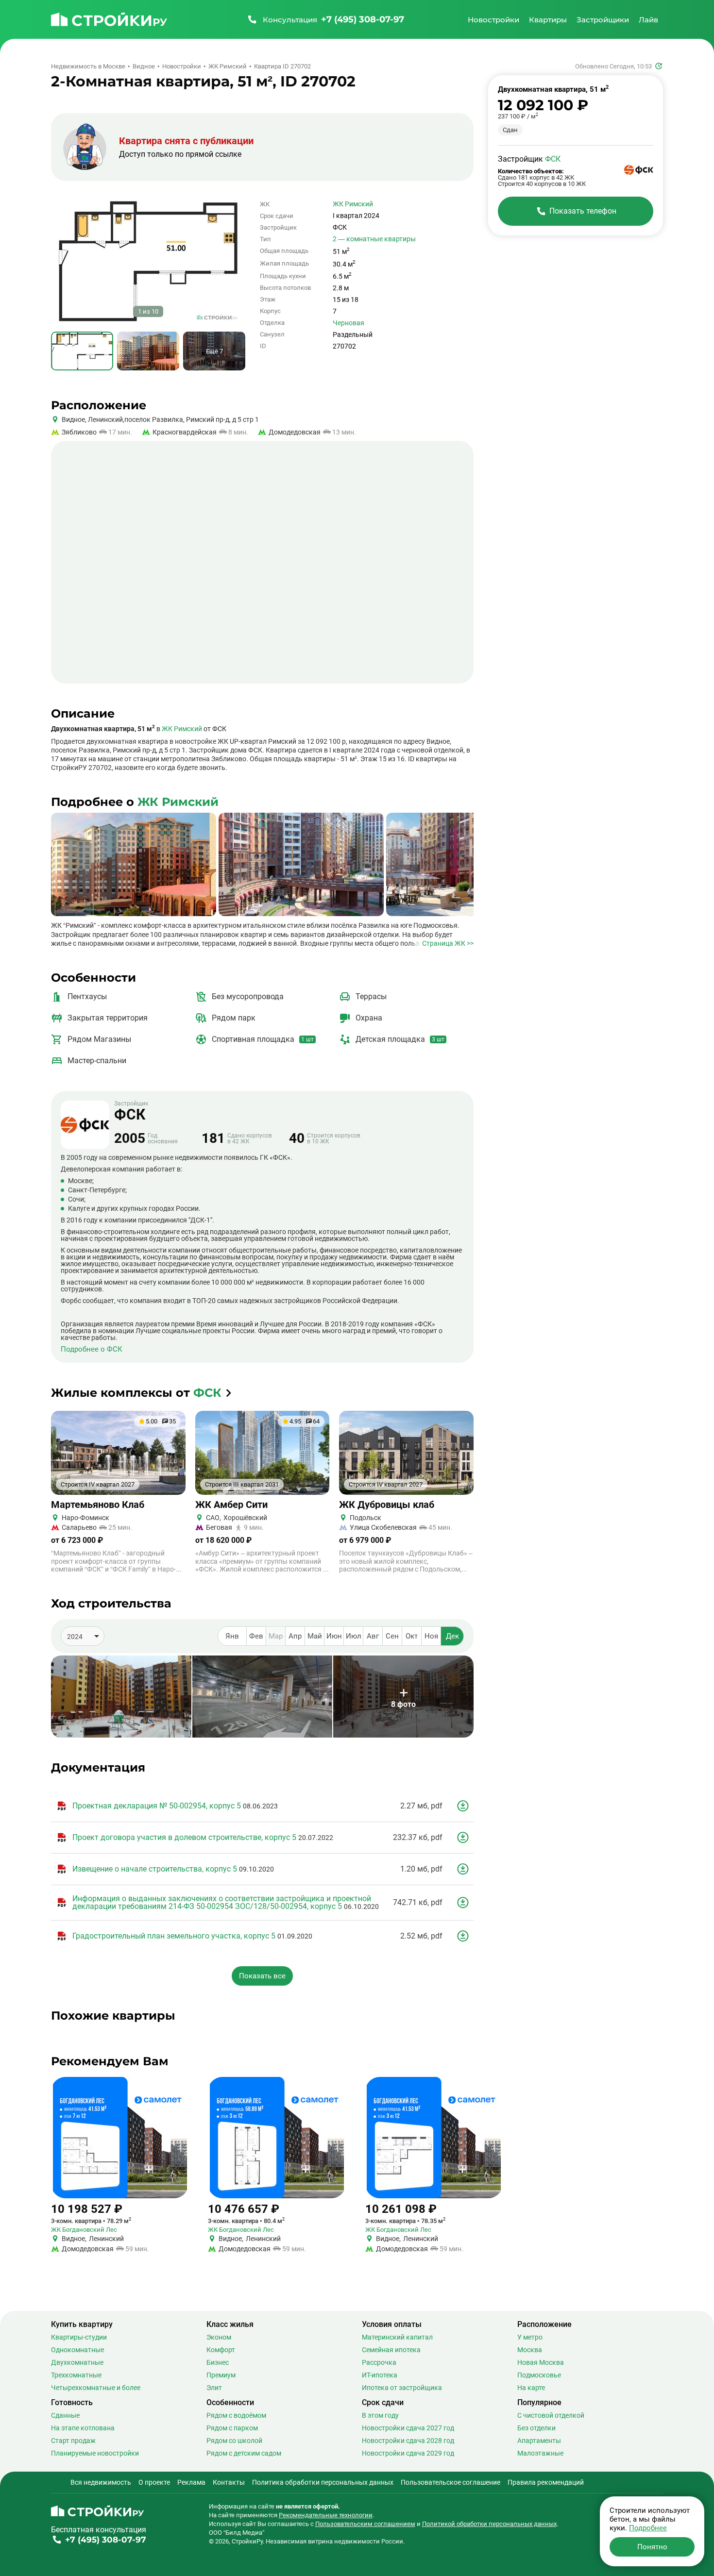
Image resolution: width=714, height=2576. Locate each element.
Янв (232, 1636)
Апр (295, 1636)
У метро (530, 2337)
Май (315, 1636)
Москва (530, 2350)
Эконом (219, 2337)
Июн (334, 1636)
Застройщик (131, 1111)
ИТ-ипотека (380, 2375)
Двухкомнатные (77, 2362)
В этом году (380, 2415)
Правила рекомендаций (546, 2482)
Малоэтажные (540, 2453)
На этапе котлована (83, 2428)
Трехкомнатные (76, 2375)
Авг (373, 1636)
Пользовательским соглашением (365, 2524)
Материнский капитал (397, 2337)
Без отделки (536, 2428)
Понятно (652, 2547)
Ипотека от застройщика (402, 2388)
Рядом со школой (234, 2441)
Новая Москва (541, 2362)
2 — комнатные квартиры (374, 239)
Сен (392, 1636)
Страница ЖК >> (448, 943)
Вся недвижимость (101, 2482)
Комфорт (221, 2350)
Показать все (262, 1976)
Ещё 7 (214, 351)
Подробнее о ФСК (92, 1349)
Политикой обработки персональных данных (489, 2524)
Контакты (229, 2482)
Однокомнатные (77, 2350)
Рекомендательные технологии (326, 2515)
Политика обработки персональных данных (323, 2482)
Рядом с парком (232, 2428)
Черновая (348, 323)
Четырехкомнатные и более (96, 2388)
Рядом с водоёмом (236, 2415)
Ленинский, (105, 419)
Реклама (191, 2482)
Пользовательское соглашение (450, 2482)
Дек (452, 1636)
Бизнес (218, 2362)
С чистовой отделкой (551, 2415)
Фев (256, 1636)
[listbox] (83, 1636)
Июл (354, 1636)
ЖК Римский (353, 204)
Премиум (221, 2375)
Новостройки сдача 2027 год (408, 2428)
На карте (531, 2388)
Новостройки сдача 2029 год (408, 2453)
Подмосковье (539, 2375)
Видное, (74, 419)
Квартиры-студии (79, 2337)
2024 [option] (75, 1637)
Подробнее (648, 2528)
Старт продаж (73, 2441)
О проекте (154, 2482)
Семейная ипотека (391, 2350)
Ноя (431, 1636)
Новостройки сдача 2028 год (408, 2441)
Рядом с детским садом (244, 2453)
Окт (412, 1636)
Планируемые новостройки (95, 2453)
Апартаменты (539, 2441)
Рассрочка (379, 2362)
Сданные (65, 2415)
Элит (214, 2388)
